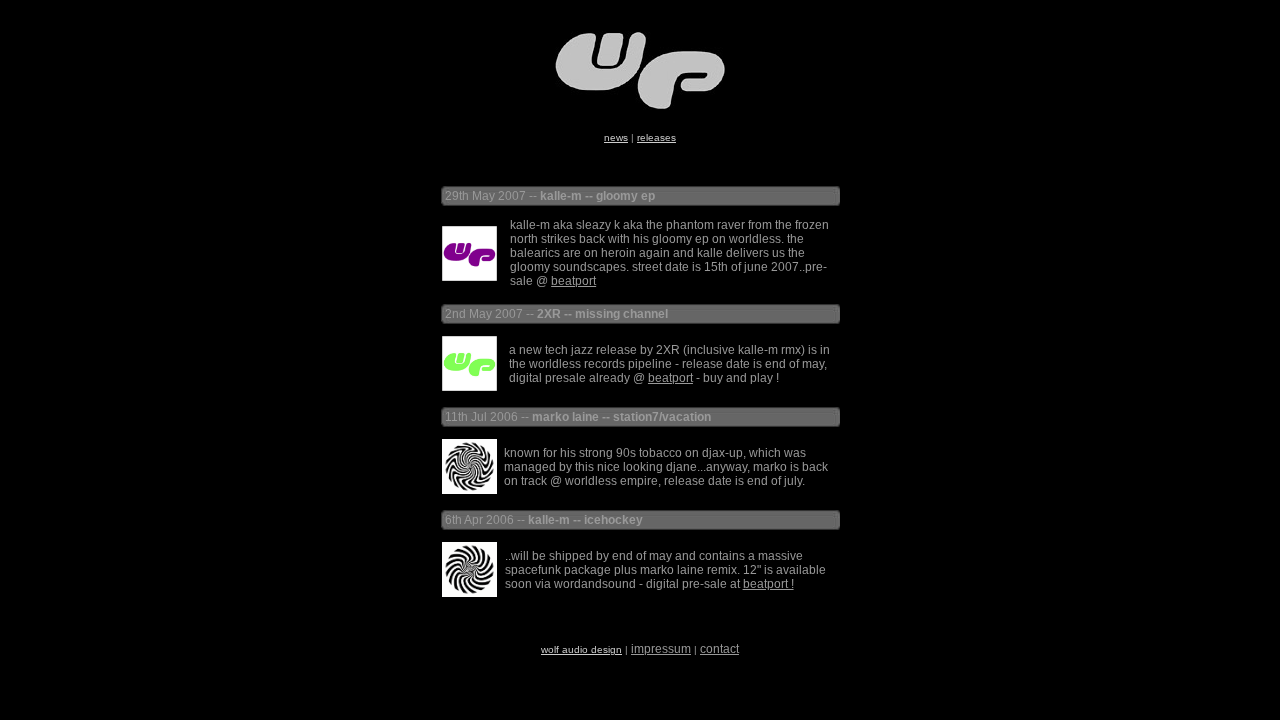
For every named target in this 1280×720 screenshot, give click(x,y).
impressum (661, 649)
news (616, 137)
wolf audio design (581, 649)
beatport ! (768, 584)
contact (719, 649)
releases (656, 137)
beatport (573, 281)
